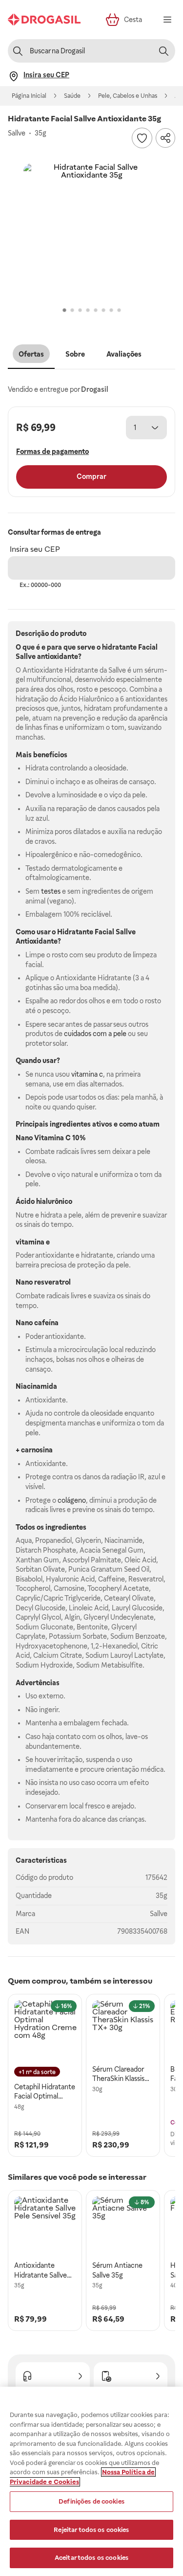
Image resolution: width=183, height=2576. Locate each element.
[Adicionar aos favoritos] (142, 138)
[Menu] (167, 20)
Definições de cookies (91, 2501)
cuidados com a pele (95, 1034)
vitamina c (87, 1074)
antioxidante (58, 656)
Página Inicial (29, 96)
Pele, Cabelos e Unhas (128, 96)
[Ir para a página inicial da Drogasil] (44, 20)
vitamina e (33, 1242)
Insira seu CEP (35, 549)
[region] (91, 2481)
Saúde (72, 96)
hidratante (119, 647)
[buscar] (163, 51)
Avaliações (124, 354)
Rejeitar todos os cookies (91, 2530)
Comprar (91, 476)
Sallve (159, 1914)
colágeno (72, 1500)
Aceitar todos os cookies (91, 2558)
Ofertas (31, 354)
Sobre (75, 354)
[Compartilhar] (165, 138)
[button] (91, 232)
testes (51, 891)
